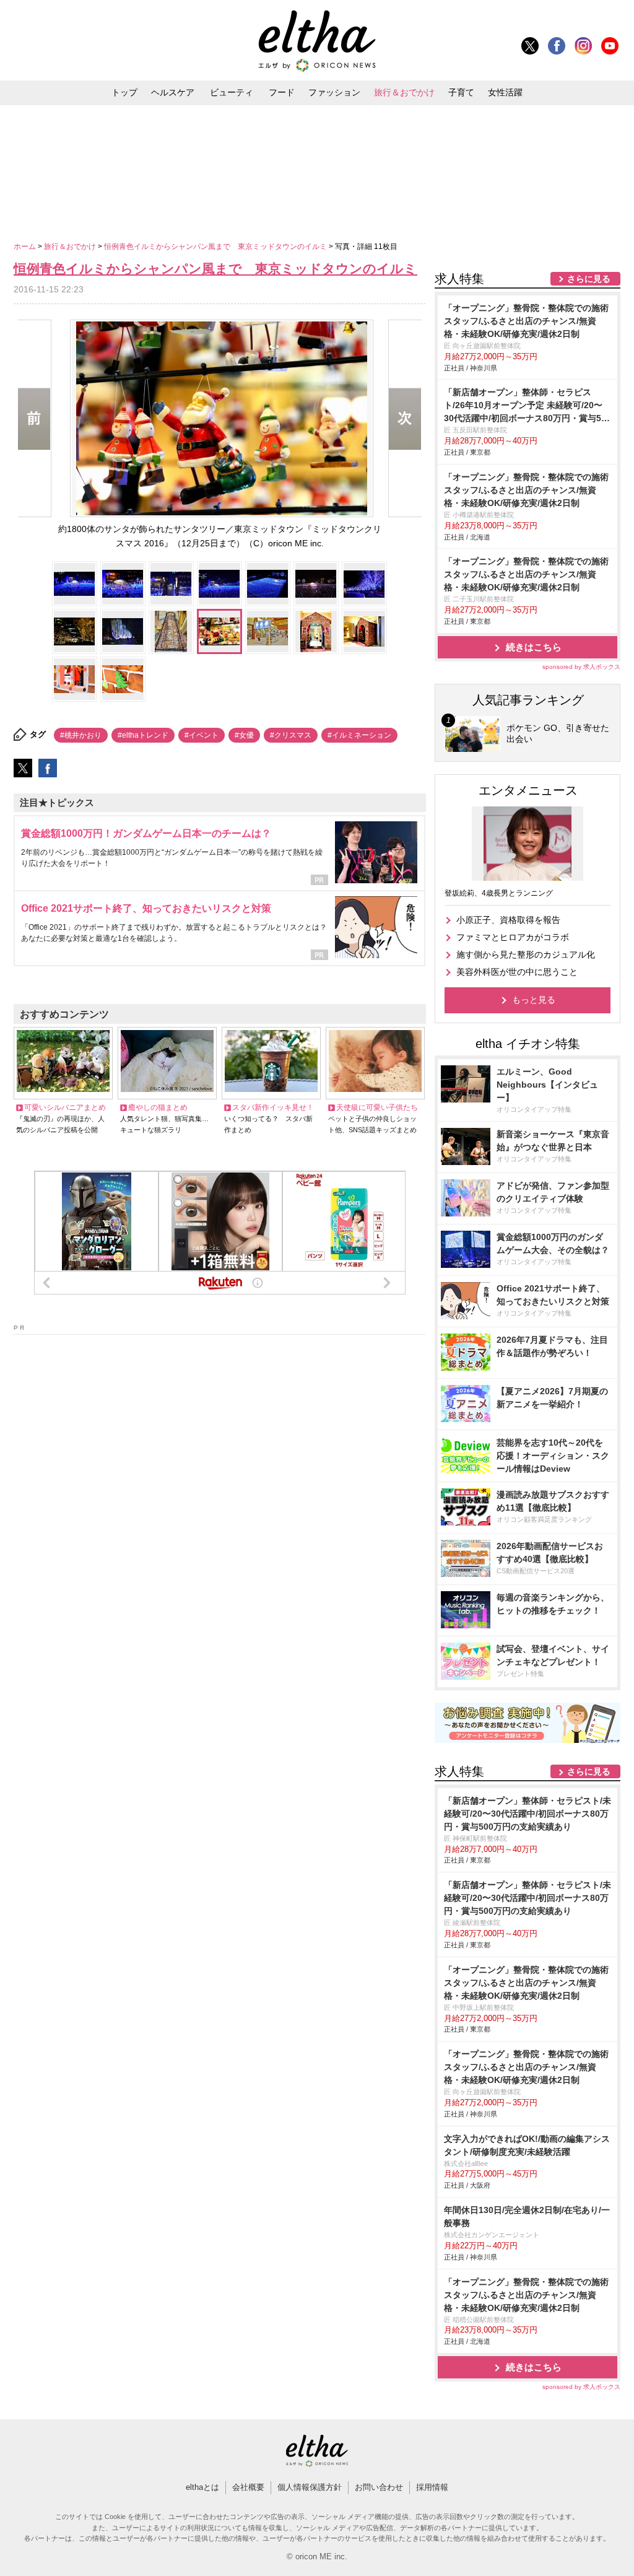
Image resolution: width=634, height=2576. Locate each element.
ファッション (334, 92)
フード (282, 92)
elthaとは (202, 2487)
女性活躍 (505, 92)
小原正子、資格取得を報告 (508, 920)
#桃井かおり (81, 735)
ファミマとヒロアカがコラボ (513, 937)
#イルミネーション (359, 735)
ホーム (26, 247)
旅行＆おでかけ (404, 92)
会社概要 (248, 2487)
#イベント (202, 735)
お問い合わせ (379, 2487)
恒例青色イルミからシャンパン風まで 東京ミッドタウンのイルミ (216, 247)
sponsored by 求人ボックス (581, 667)
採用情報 (432, 2487)
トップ (124, 92)
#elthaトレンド (143, 735)
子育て (461, 92)
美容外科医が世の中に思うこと (517, 972)
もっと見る (534, 1000)
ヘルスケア (173, 92)
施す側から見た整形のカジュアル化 (526, 954)
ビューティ (232, 92)
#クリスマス (291, 735)
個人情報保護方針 (310, 2487)
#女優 (244, 735)
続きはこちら (534, 647)
